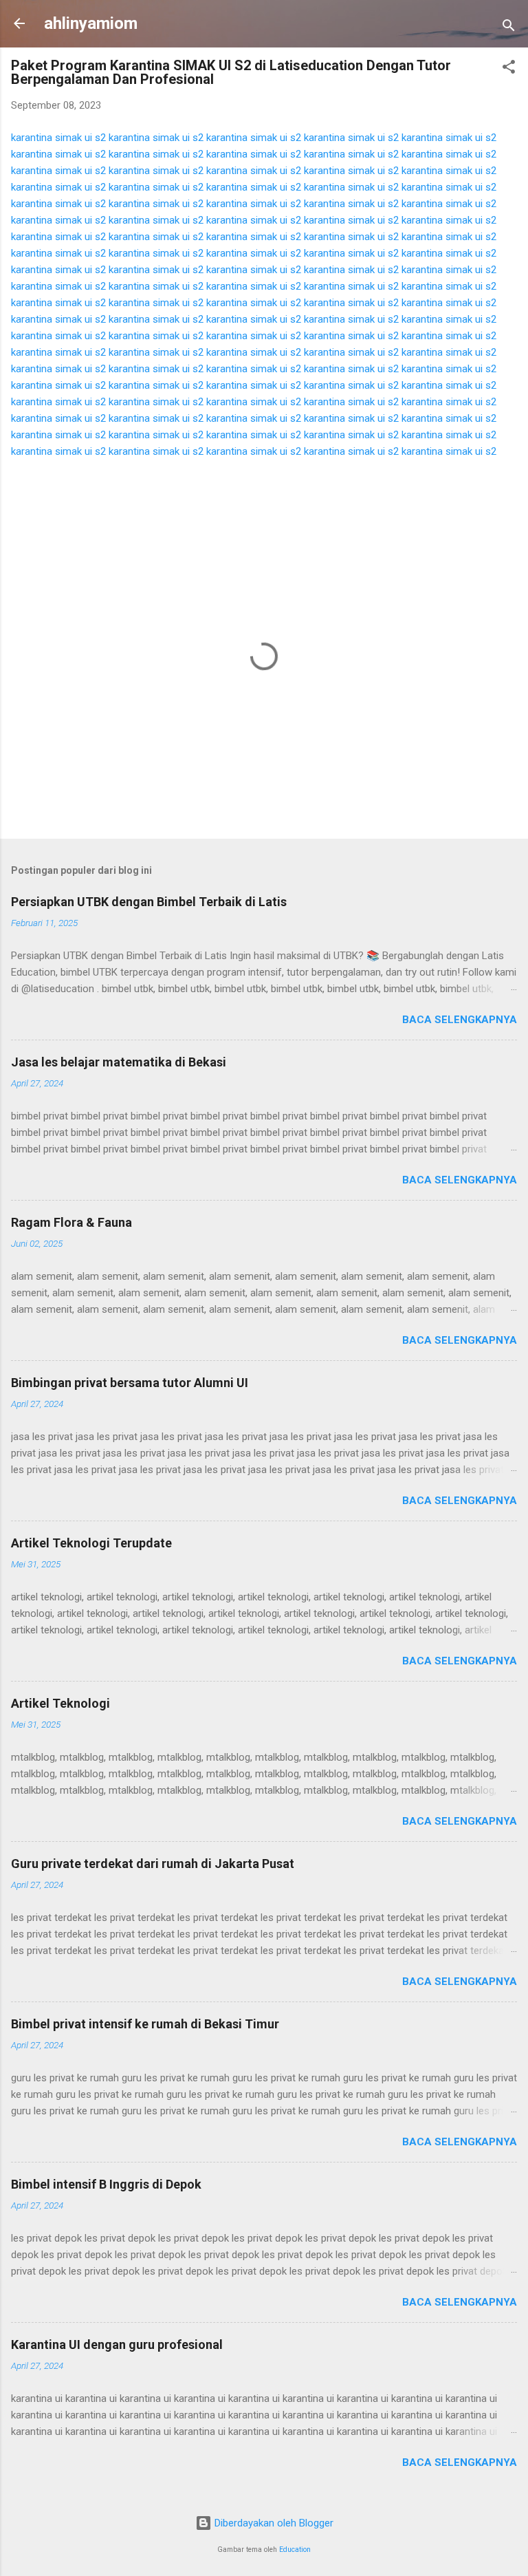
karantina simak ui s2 (58, 138)
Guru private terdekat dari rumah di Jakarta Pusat (153, 1864)
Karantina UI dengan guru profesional (117, 2344)
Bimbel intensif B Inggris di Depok (106, 2184)
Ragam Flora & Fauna (71, 1222)
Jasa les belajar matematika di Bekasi (119, 1062)
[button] (509, 69)
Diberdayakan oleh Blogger (273, 2523)
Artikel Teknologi (60, 1703)
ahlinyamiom (91, 23)
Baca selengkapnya (460, 1020)
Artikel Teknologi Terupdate (91, 1543)
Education (295, 2550)
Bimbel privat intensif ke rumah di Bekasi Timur (145, 2024)
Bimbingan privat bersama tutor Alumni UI (130, 1383)
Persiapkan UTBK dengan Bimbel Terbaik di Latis (149, 902)
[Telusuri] (509, 28)
